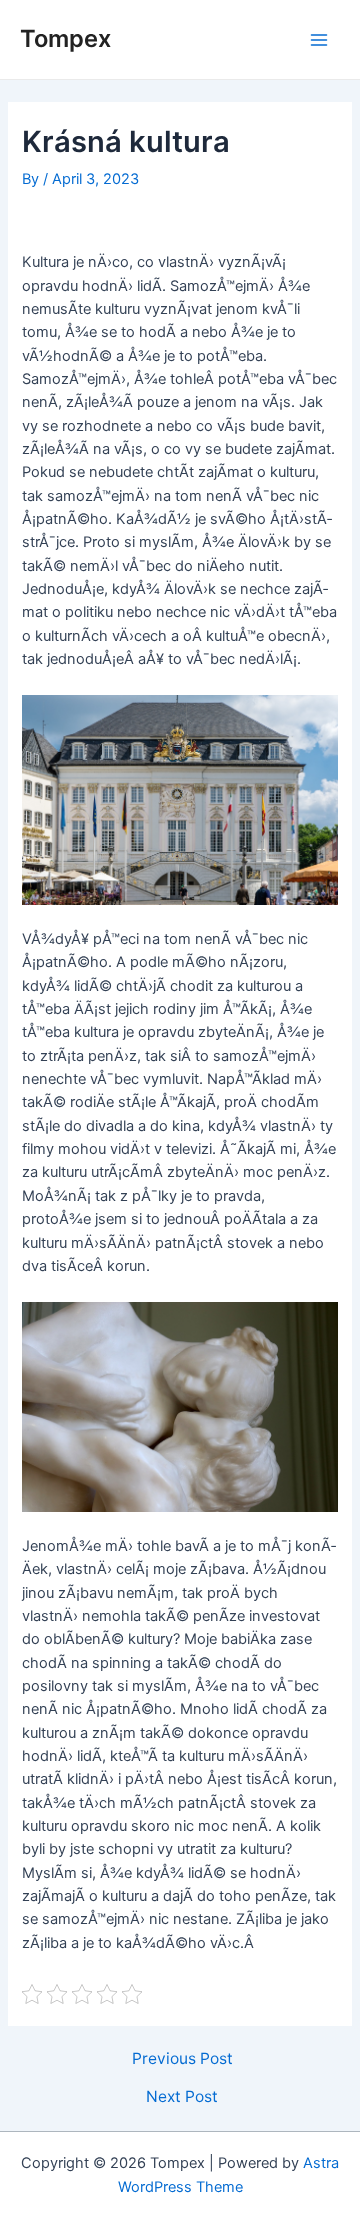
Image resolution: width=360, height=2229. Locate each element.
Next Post (182, 2097)
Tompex (65, 38)
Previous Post (182, 2059)
